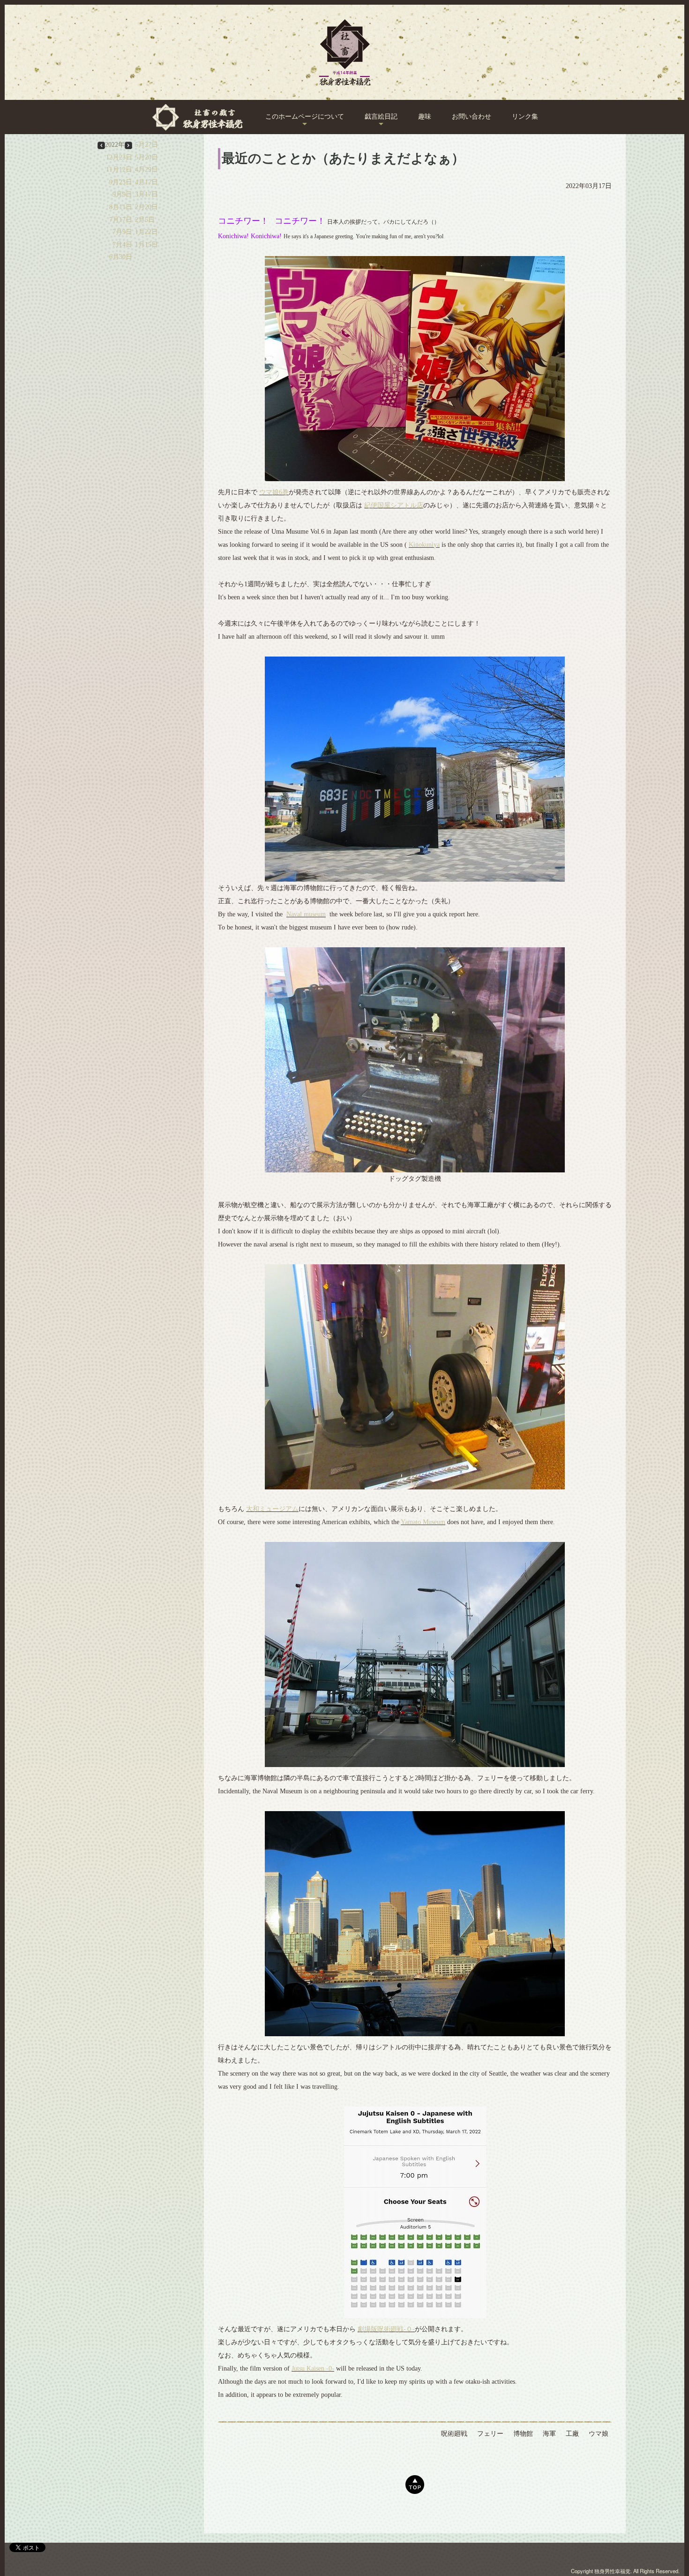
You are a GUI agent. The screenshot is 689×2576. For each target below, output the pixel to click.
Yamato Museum (423, 1522)
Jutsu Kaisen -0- (313, 2368)
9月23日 (121, 182)
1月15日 (146, 245)
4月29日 (146, 170)
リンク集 (525, 117)
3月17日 (146, 194)
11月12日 (119, 170)
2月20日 (146, 207)
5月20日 (146, 157)
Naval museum (306, 914)
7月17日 (121, 220)
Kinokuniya (424, 545)
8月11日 (121, 207)
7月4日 (122, 245)
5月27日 (146, 145)
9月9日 (122, 194)
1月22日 (146, 232)
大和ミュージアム (272, 1509)
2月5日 (145, 220)
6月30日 (121, 257)
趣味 (425, 117)
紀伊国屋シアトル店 (394, 505)
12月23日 (119, 157)
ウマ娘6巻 (274, 492)
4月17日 (146, 182)
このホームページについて (305, 117)
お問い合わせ (472, 117)
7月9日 (122, 232)
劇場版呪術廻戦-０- (386, 2329)
